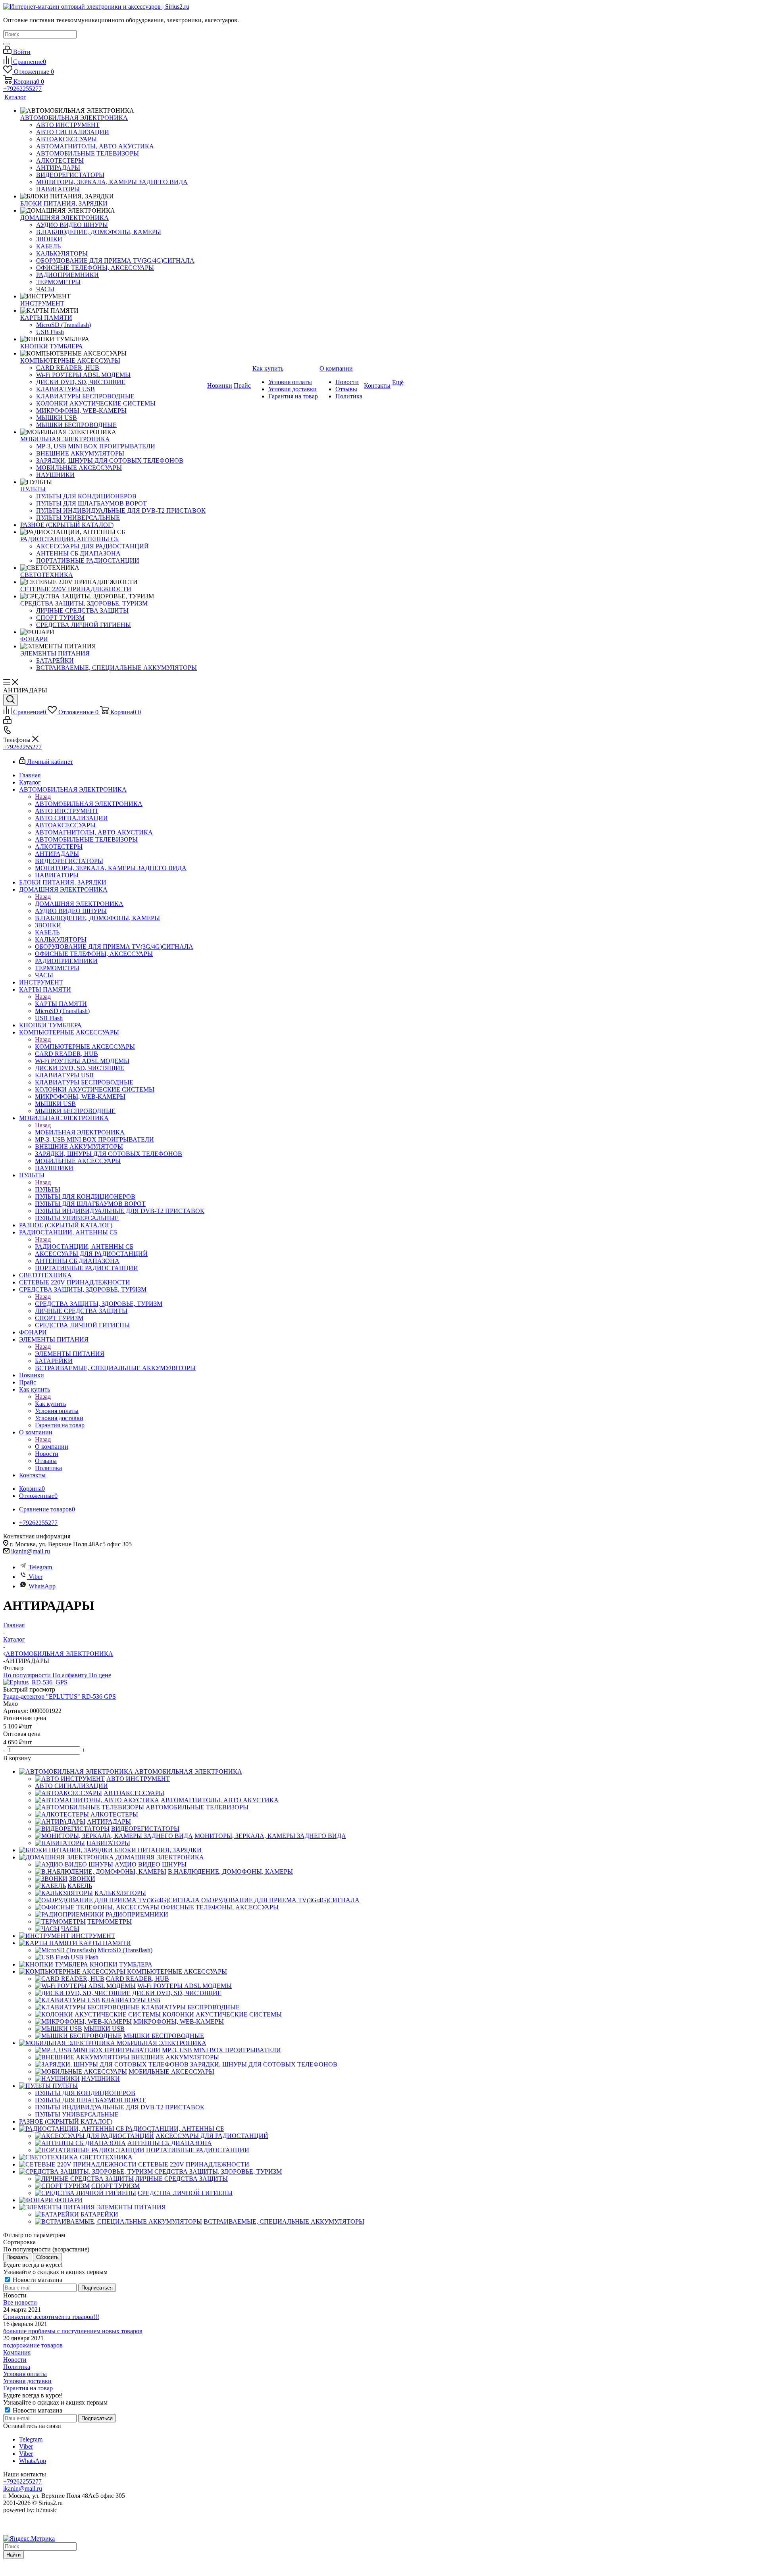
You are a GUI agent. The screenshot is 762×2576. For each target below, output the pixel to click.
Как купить (50, 1404)
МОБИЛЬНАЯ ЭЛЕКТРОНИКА (80, 1132)
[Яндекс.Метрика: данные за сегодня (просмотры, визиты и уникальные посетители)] (29, 2539)
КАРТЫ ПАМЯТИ (61, 1004)
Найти (13, 2555)
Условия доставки (27, 2381)
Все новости (20, 2302)
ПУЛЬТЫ (48, 1189)
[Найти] (6, 44)
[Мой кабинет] (7, 722)
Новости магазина (37, 2280)
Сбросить (47, 2257)
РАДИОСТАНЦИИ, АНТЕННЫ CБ (84, 1247)
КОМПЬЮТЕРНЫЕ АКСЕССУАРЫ (85, 1047)
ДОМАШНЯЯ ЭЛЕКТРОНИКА (79, 904)
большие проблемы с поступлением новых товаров (73, 2331)
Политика (17, 2367)
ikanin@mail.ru (31, 1551)
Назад (43, 797)
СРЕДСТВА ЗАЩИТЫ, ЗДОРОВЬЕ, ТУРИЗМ (99, 1304)
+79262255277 (22, 89)
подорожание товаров (33, 2345)
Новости (15, 2360)
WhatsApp (42, 1586)
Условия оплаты (25, 2374)
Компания (17, 2352)
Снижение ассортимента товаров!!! (51, 2317)
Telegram (40, 1567)
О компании (52, 1447)
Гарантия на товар (28, 2388)
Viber (36, 1577)
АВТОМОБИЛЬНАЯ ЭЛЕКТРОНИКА (89, 804)
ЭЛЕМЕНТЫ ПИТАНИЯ (70, 1354)
